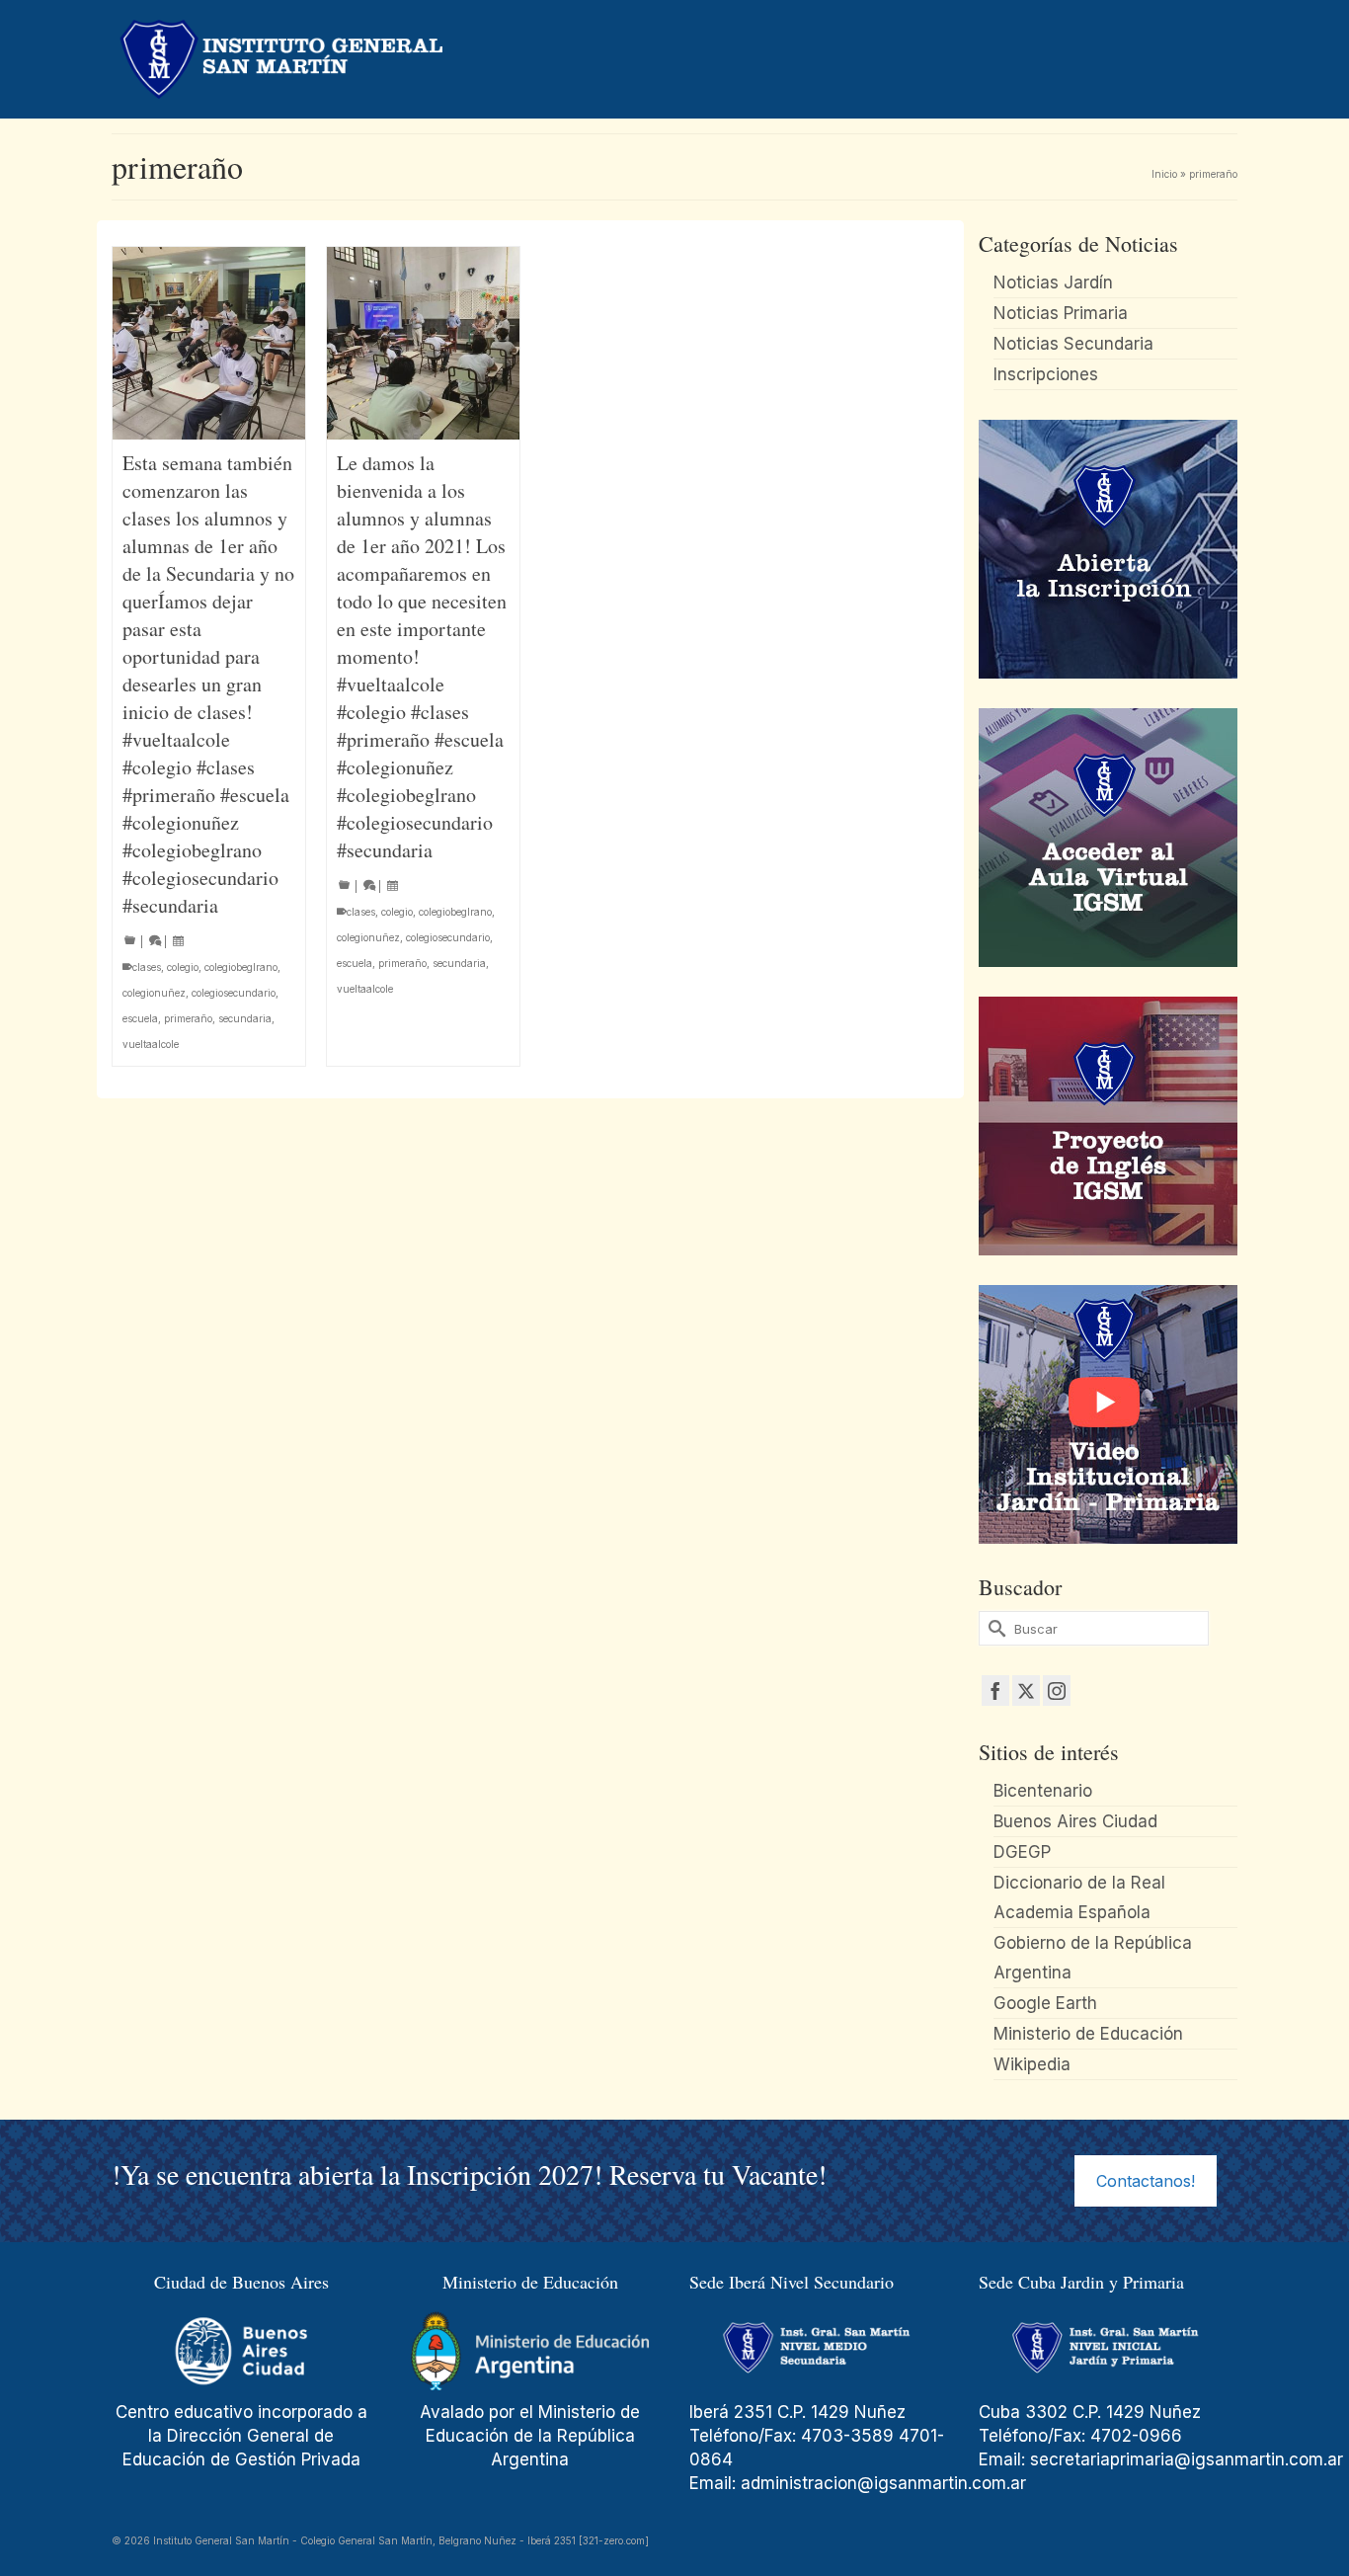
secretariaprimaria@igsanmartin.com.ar (1187, 2459)
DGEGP (1022, 1852)
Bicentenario (1043, 1791)
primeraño (188, 1018)
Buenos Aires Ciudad (1075, 1821)
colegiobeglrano (241, 967)
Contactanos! (1146, 2181)
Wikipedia (1032, 2064)
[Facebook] (995, 1690)
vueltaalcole (151, 1044)
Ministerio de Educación (1088, 2034)
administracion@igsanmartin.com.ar (886, 2483)
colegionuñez (154, 993)
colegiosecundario (234, 993)
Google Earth (1045, 2003)
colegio (183, 967)
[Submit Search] (993, 1628)
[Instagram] (1057, 1690)
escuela (140, 1018)
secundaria (245, 1018)
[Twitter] (1026, 1690)
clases (147, 967)
